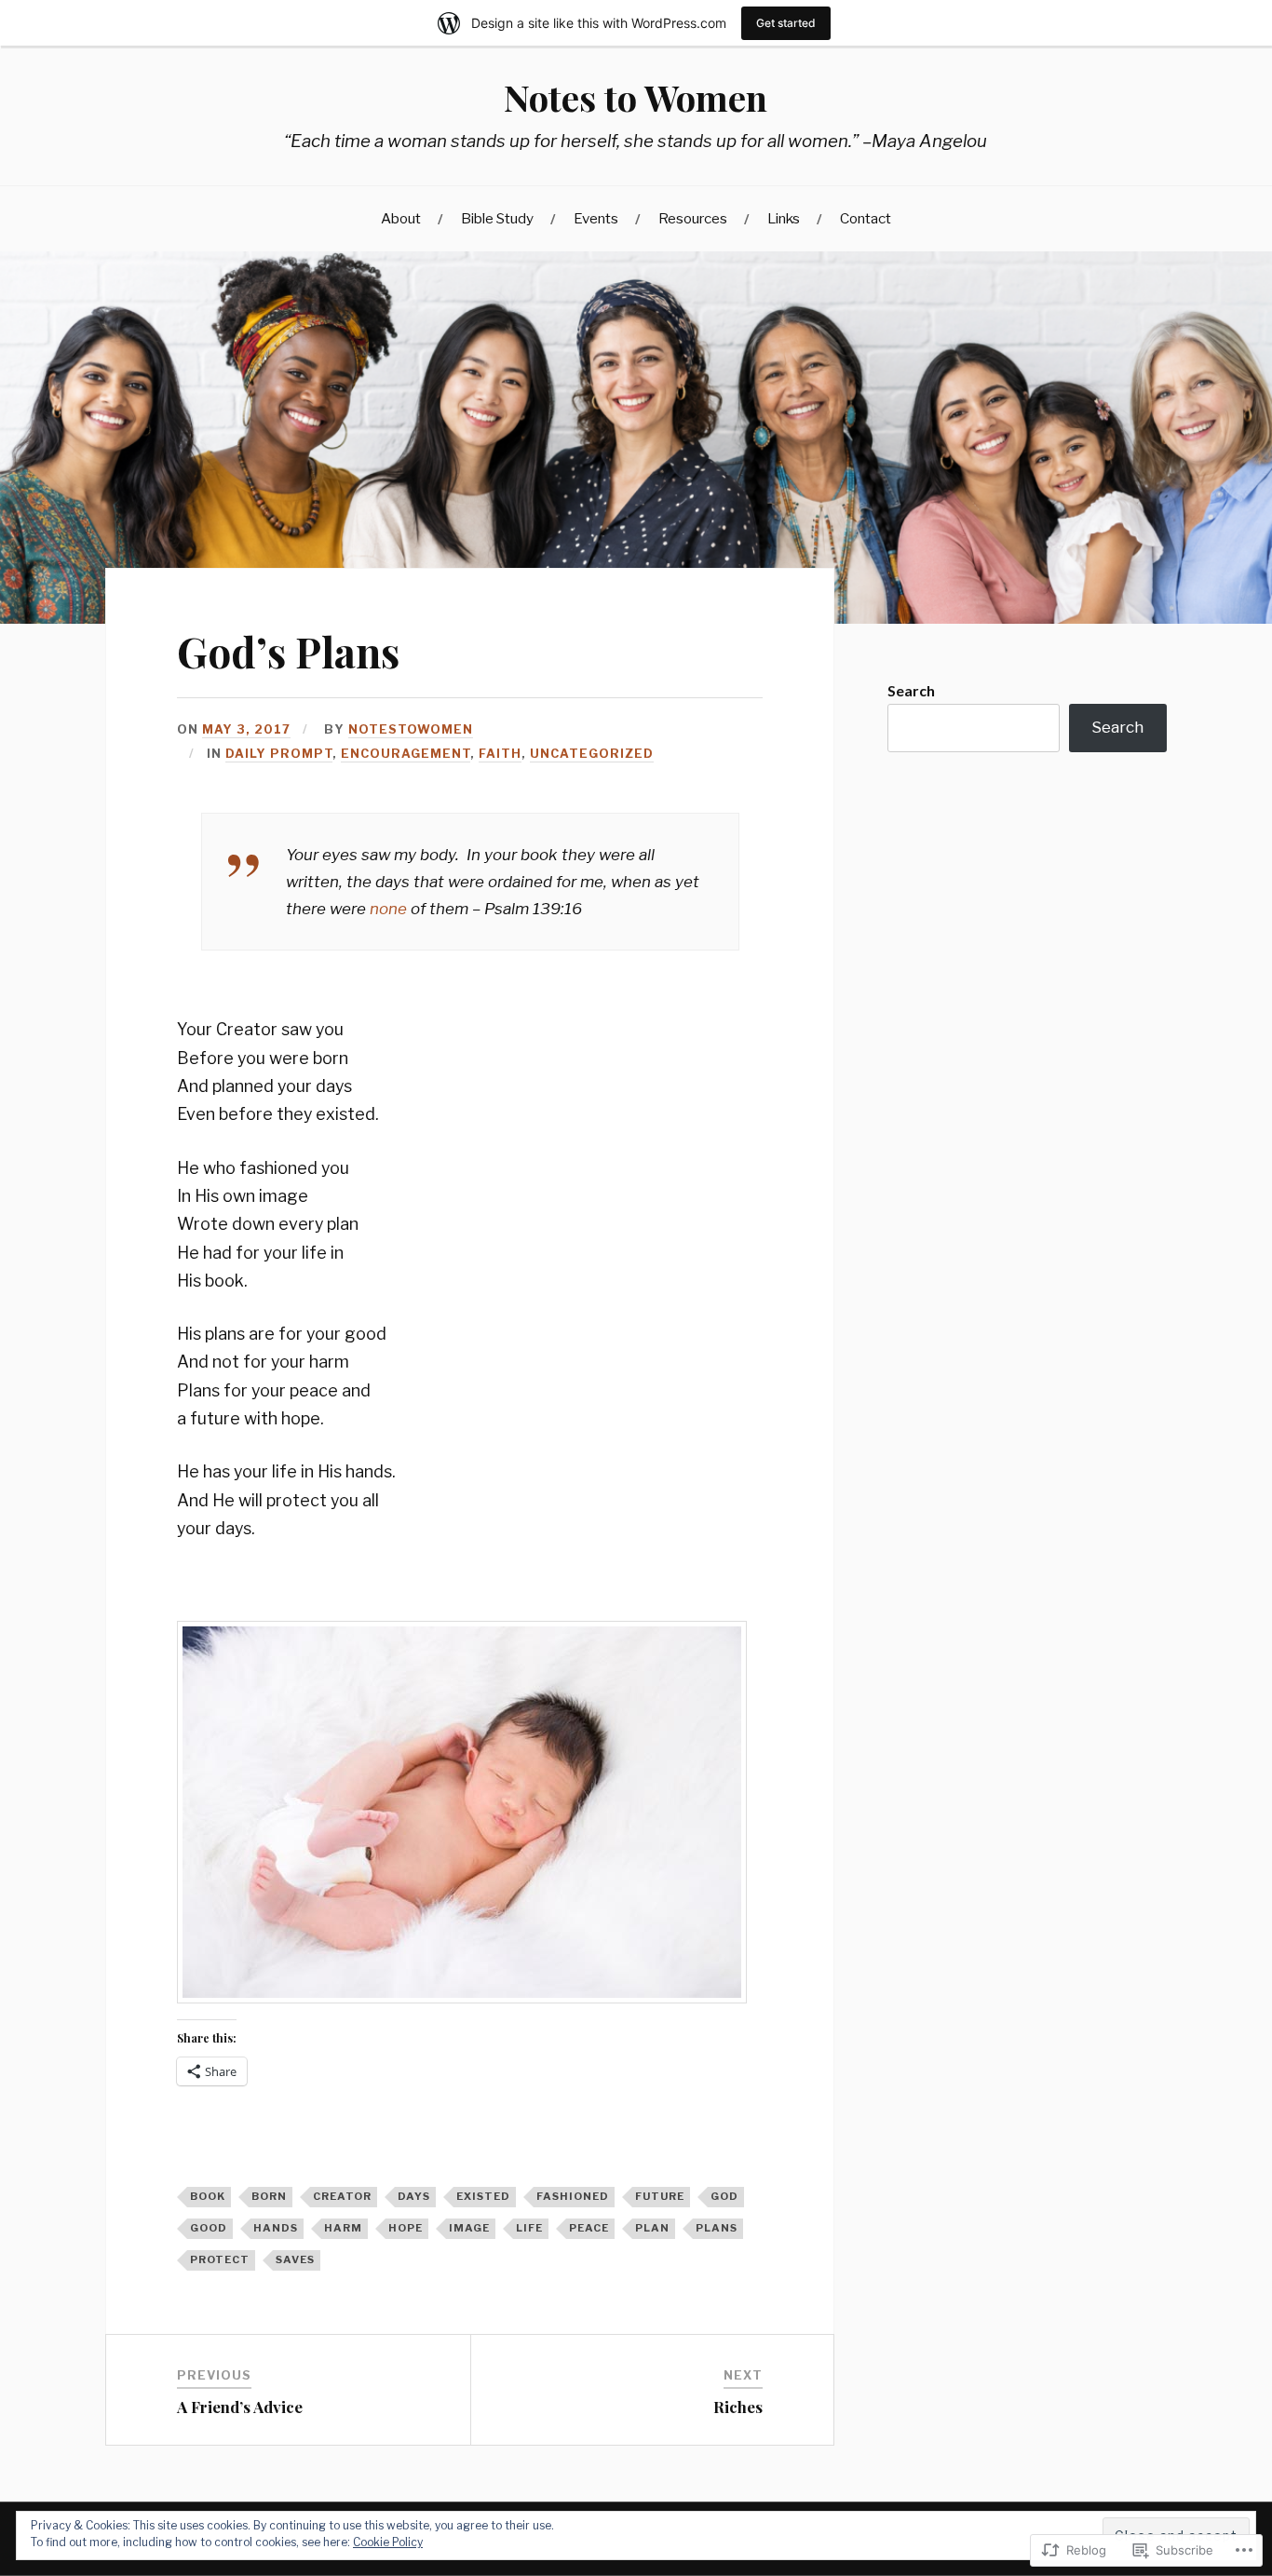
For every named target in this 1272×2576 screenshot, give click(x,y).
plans (717, 2228)
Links (784, 218)
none (388, 909)
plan (652, 2228)
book (208, 2196)
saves (295, 2259)
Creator (342, 2196)
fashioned (573, 2196)
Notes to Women (636, 97)
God (724, 2196)
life (529, 2228)
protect (220, 2259)
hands (276, 2228)
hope (406, 2228)
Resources (693, 218)
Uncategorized (592, 754)
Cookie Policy (388, 2542)
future (660, 2196)
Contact (866, 218)
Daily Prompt (279, 754)
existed (483, 2196)
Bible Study (497, 218)
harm (343, 2228)
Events (596, 218)
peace (589, 2228)
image (469, 2228)
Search (911, 690)
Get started (786, 23)
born (269, 2196)
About (401, 218)
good (209, 2228)
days (414, 2196)
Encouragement (406, 754)
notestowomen (411, 729)
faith (500, 754)
